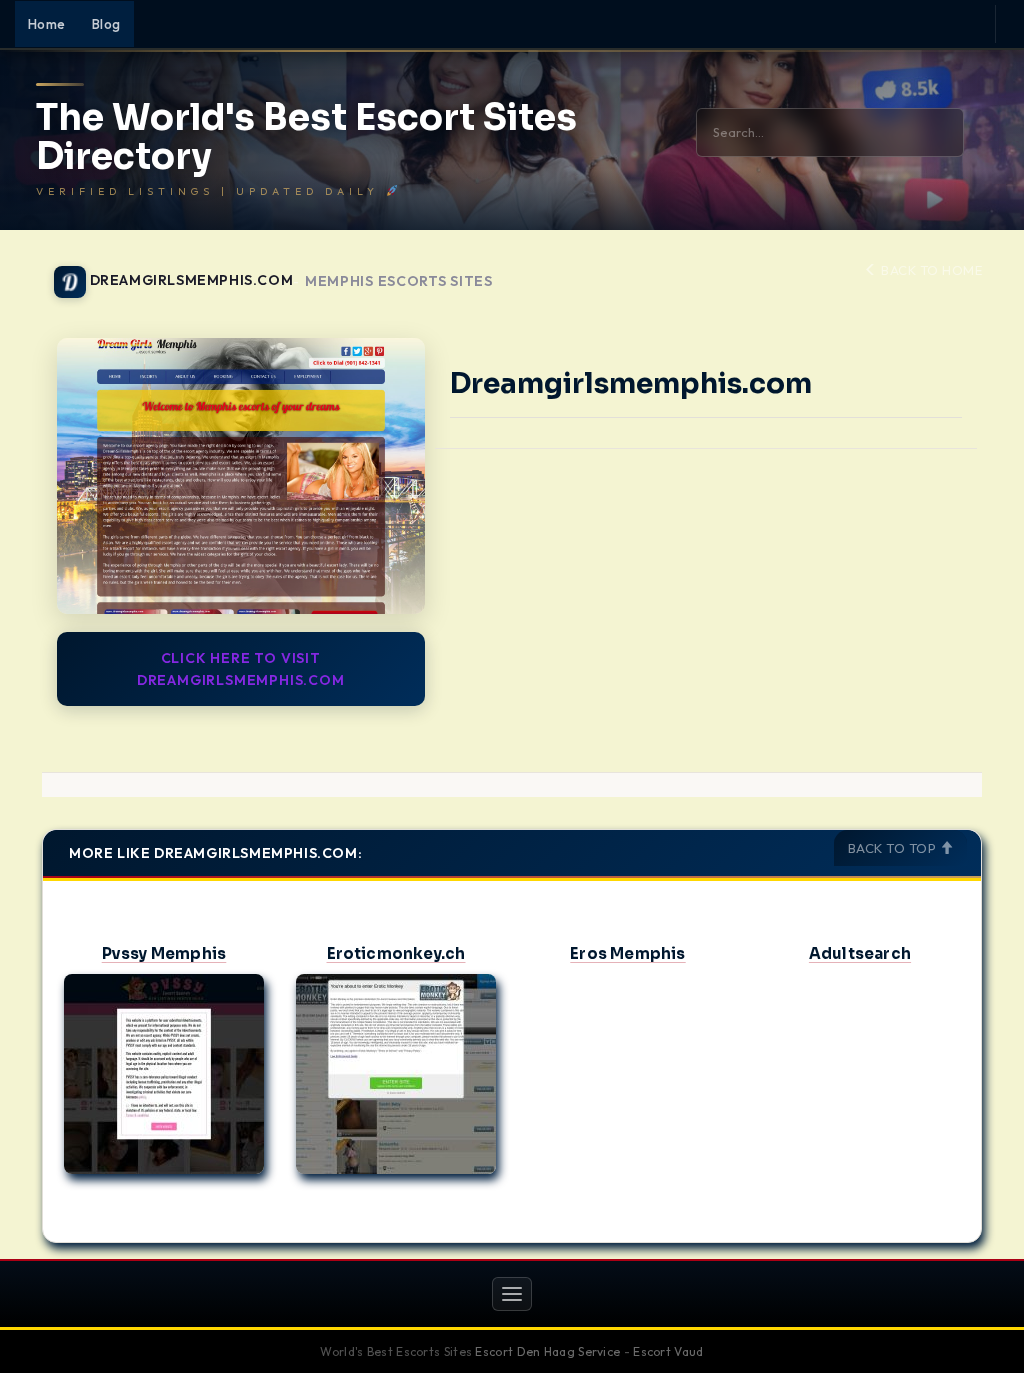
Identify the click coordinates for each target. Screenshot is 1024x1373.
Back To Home (930, 270)
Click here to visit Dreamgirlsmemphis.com (241, 669)
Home (47, 24)
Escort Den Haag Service (547, 1351)
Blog (106, 24)
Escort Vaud (668, 1351)
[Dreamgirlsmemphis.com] (241, 476)
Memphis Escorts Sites (399, 281)
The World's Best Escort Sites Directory (306, 137)
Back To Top (894, 848)
